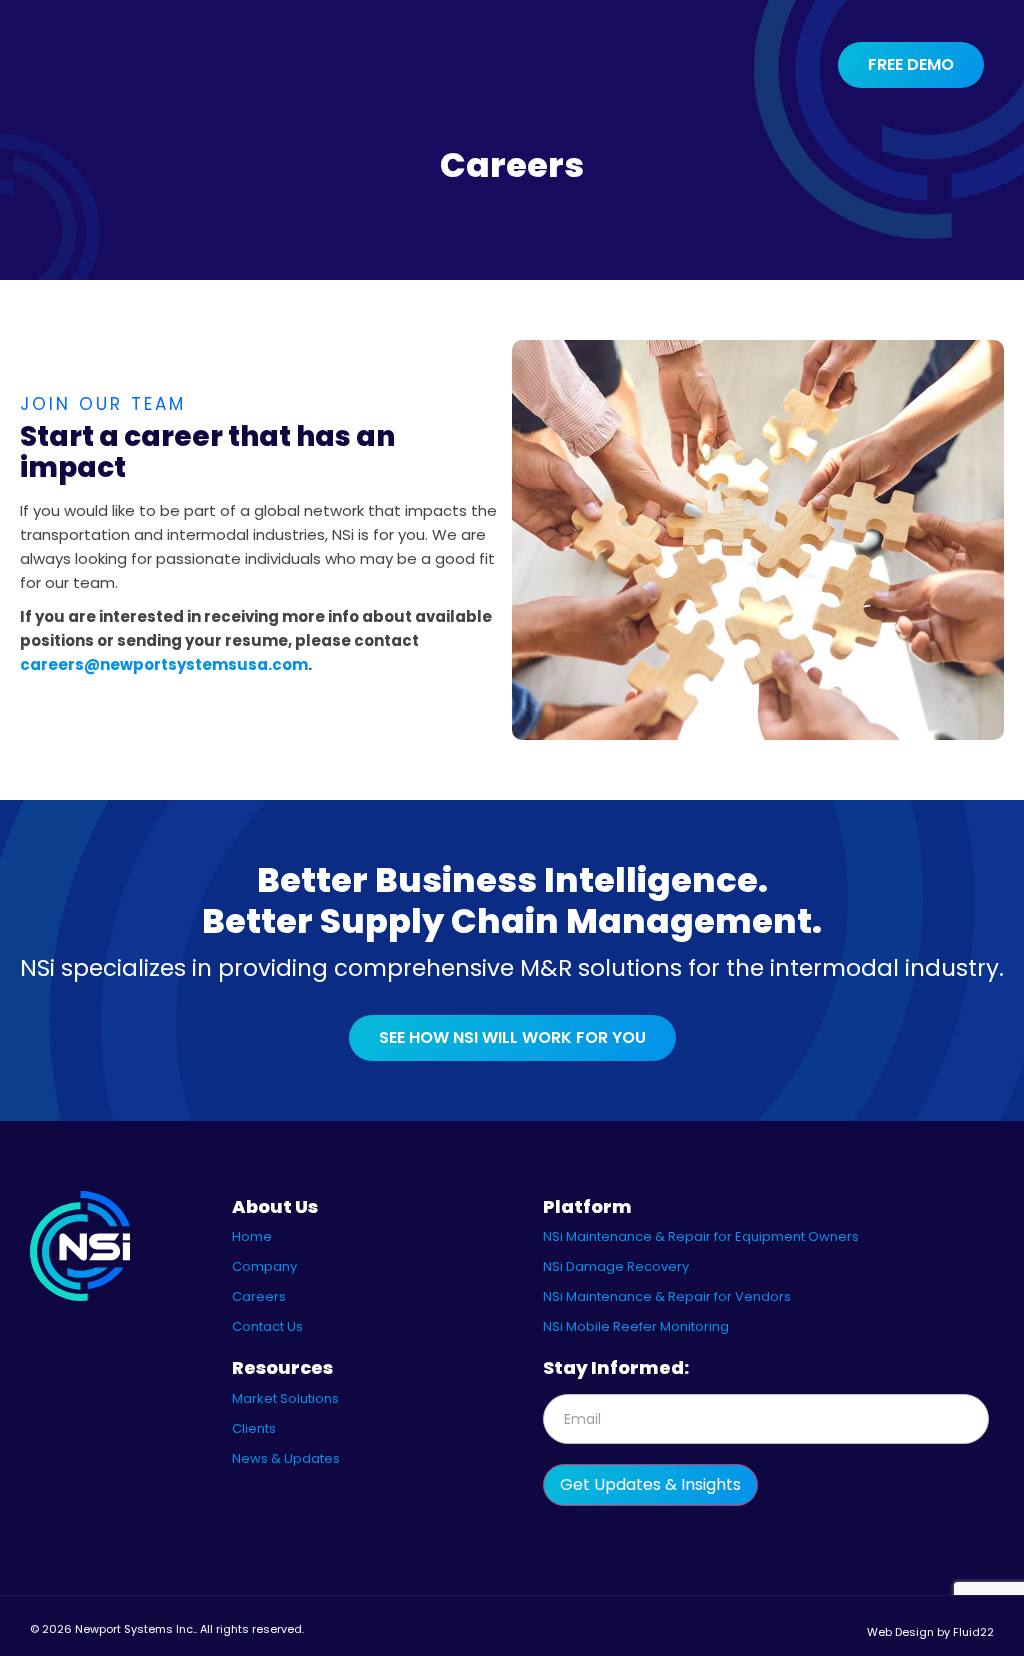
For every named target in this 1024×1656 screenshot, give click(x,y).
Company (264, 1266)
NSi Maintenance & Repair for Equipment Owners (701, 1236)
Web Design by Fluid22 (930, 1632)
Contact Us (267, 1326)
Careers (259, 1296)
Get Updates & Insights (650, 1484)
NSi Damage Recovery (616, 1266)
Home (252, 1236)
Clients (254, 1428)
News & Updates (286, 1458)
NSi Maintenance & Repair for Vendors (667, 1296)
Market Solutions (285, 1398)
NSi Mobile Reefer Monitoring (636, 1326)
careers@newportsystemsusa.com (164, 664)
